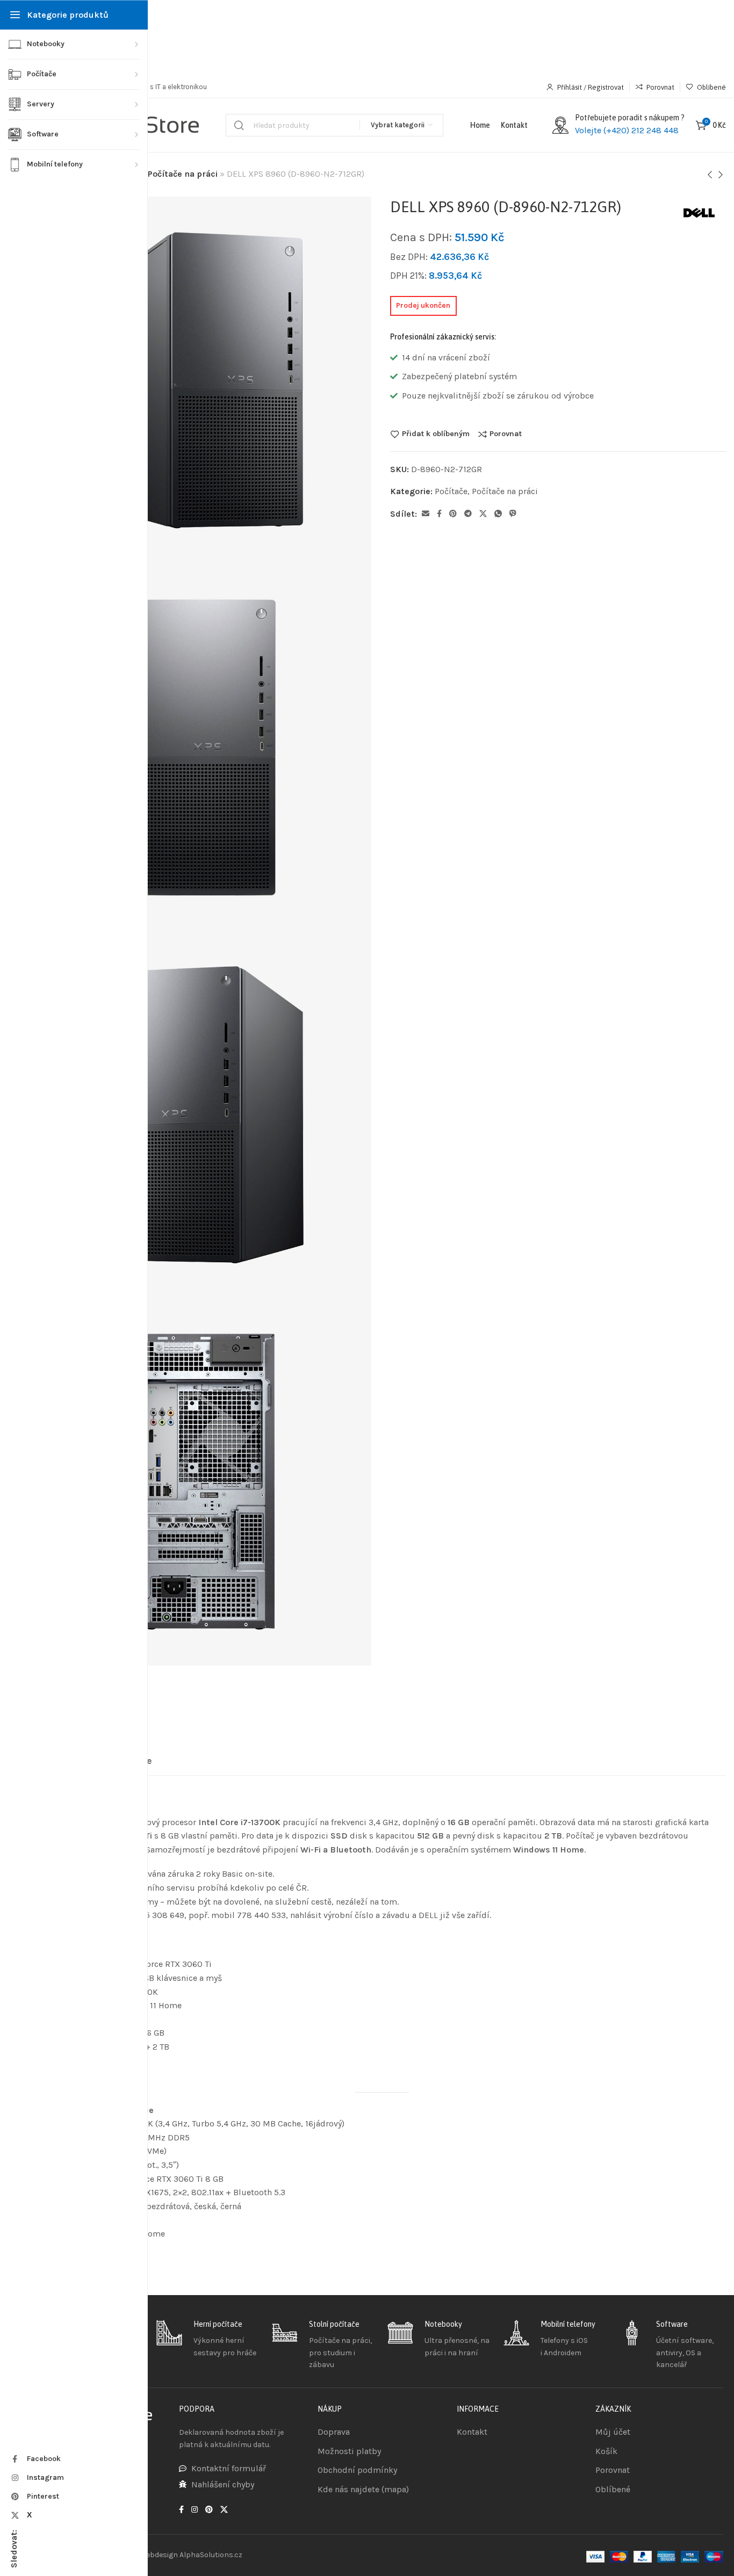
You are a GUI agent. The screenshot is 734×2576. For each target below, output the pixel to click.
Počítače (451, 491)
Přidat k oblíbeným (436, 434)
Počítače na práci (183, 174)
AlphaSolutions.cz (211, 2555)
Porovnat (506, 434)
